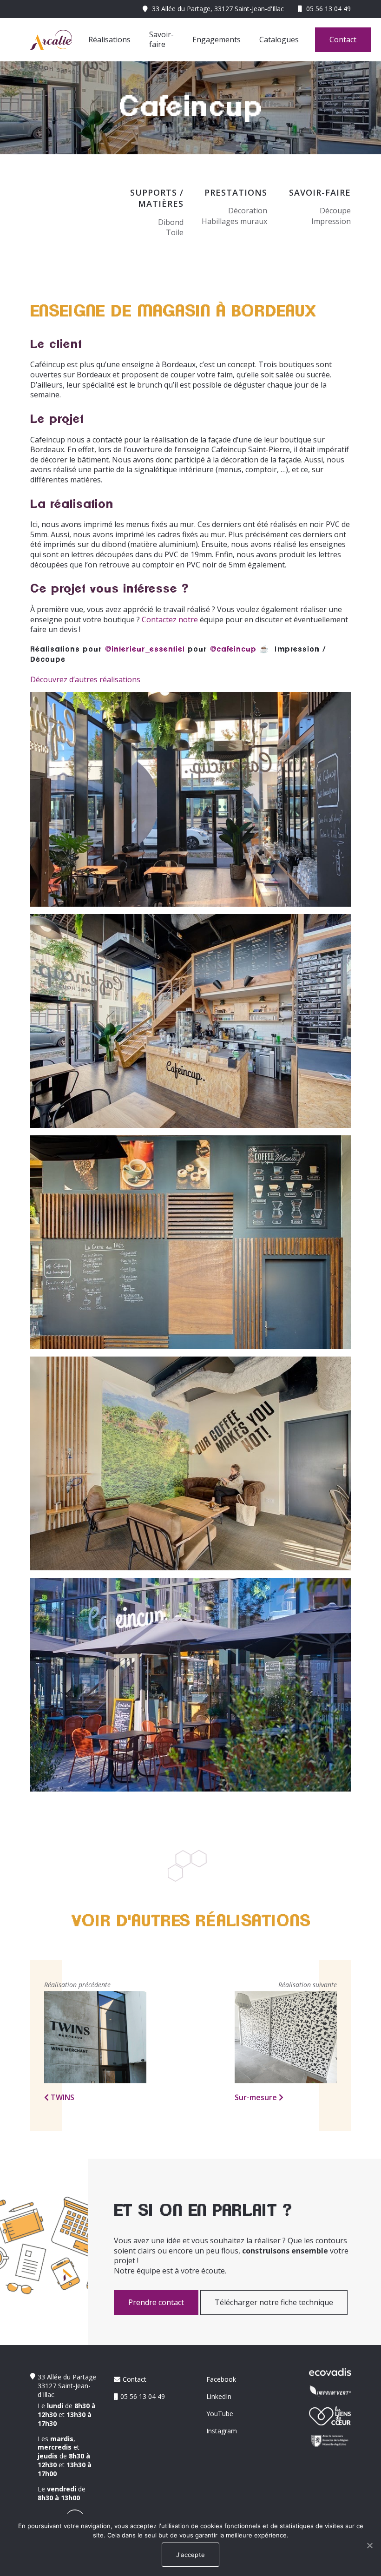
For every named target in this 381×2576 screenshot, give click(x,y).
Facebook (221, 2379)
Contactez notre (170, 619)
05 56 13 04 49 (328, 9)
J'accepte (190, 2555)
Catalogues (279, 40)
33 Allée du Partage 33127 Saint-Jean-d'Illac (67, 2386)
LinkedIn (219, 2396)
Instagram (222, 2431)
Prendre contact (156, 2302)
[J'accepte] (369, 2545)
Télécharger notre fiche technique (274, 2302)
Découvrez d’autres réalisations (85, 679)
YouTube (220, 2414)
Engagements (217, 40)
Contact (343, 40)
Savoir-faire (161, 40)
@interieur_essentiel (145, 649)
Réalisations (109, 40)
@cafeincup (233, 649)
